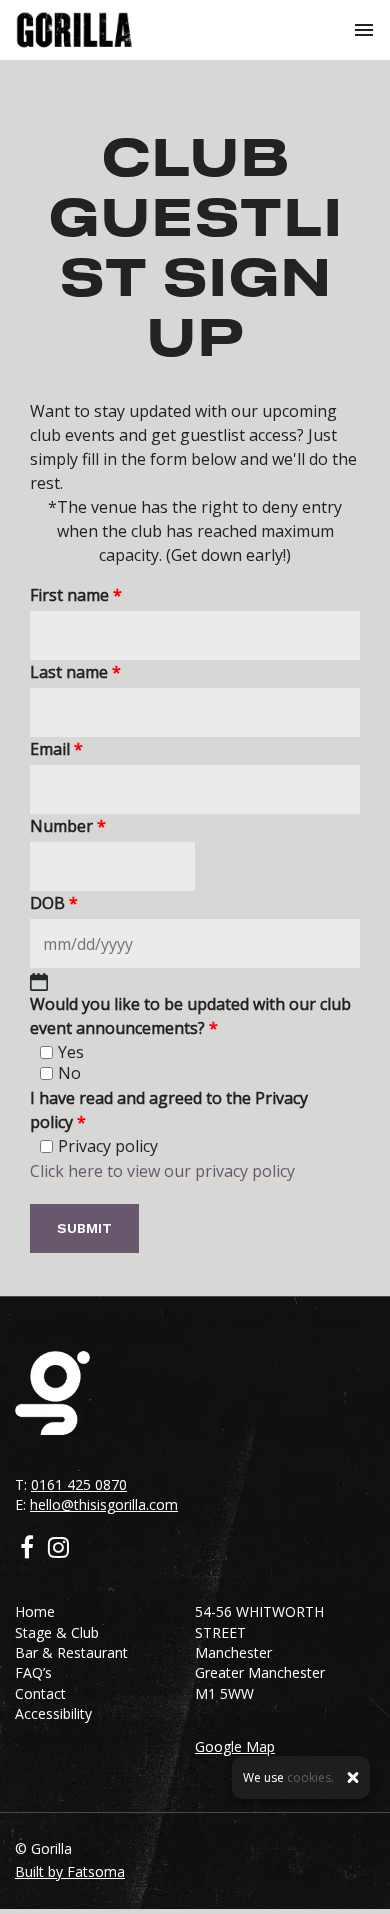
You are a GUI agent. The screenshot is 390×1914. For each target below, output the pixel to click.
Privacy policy (108, 1146)
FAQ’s (33, 1672)
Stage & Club (57, 1632)
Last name (75, 672)
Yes (71, 1052)
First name (76, 595)
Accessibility (53, 1713)
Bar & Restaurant (71, 1652)
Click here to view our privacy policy (162, 1171)
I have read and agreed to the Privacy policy (169, 1110)
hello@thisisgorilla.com (104, 1504)
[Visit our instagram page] (58, 1550)
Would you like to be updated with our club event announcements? (190, 1016)
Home (35, 1611)
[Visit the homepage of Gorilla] (74, 30)
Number (68, 826)
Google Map (235, 1746)
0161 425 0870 (79, 1484)
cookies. (310, 1777)
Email (56, 749)
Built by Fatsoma (70, 1871)
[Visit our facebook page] (27, 1550)
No (69, 1073)
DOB (54, 903)
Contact (40, 1693)
